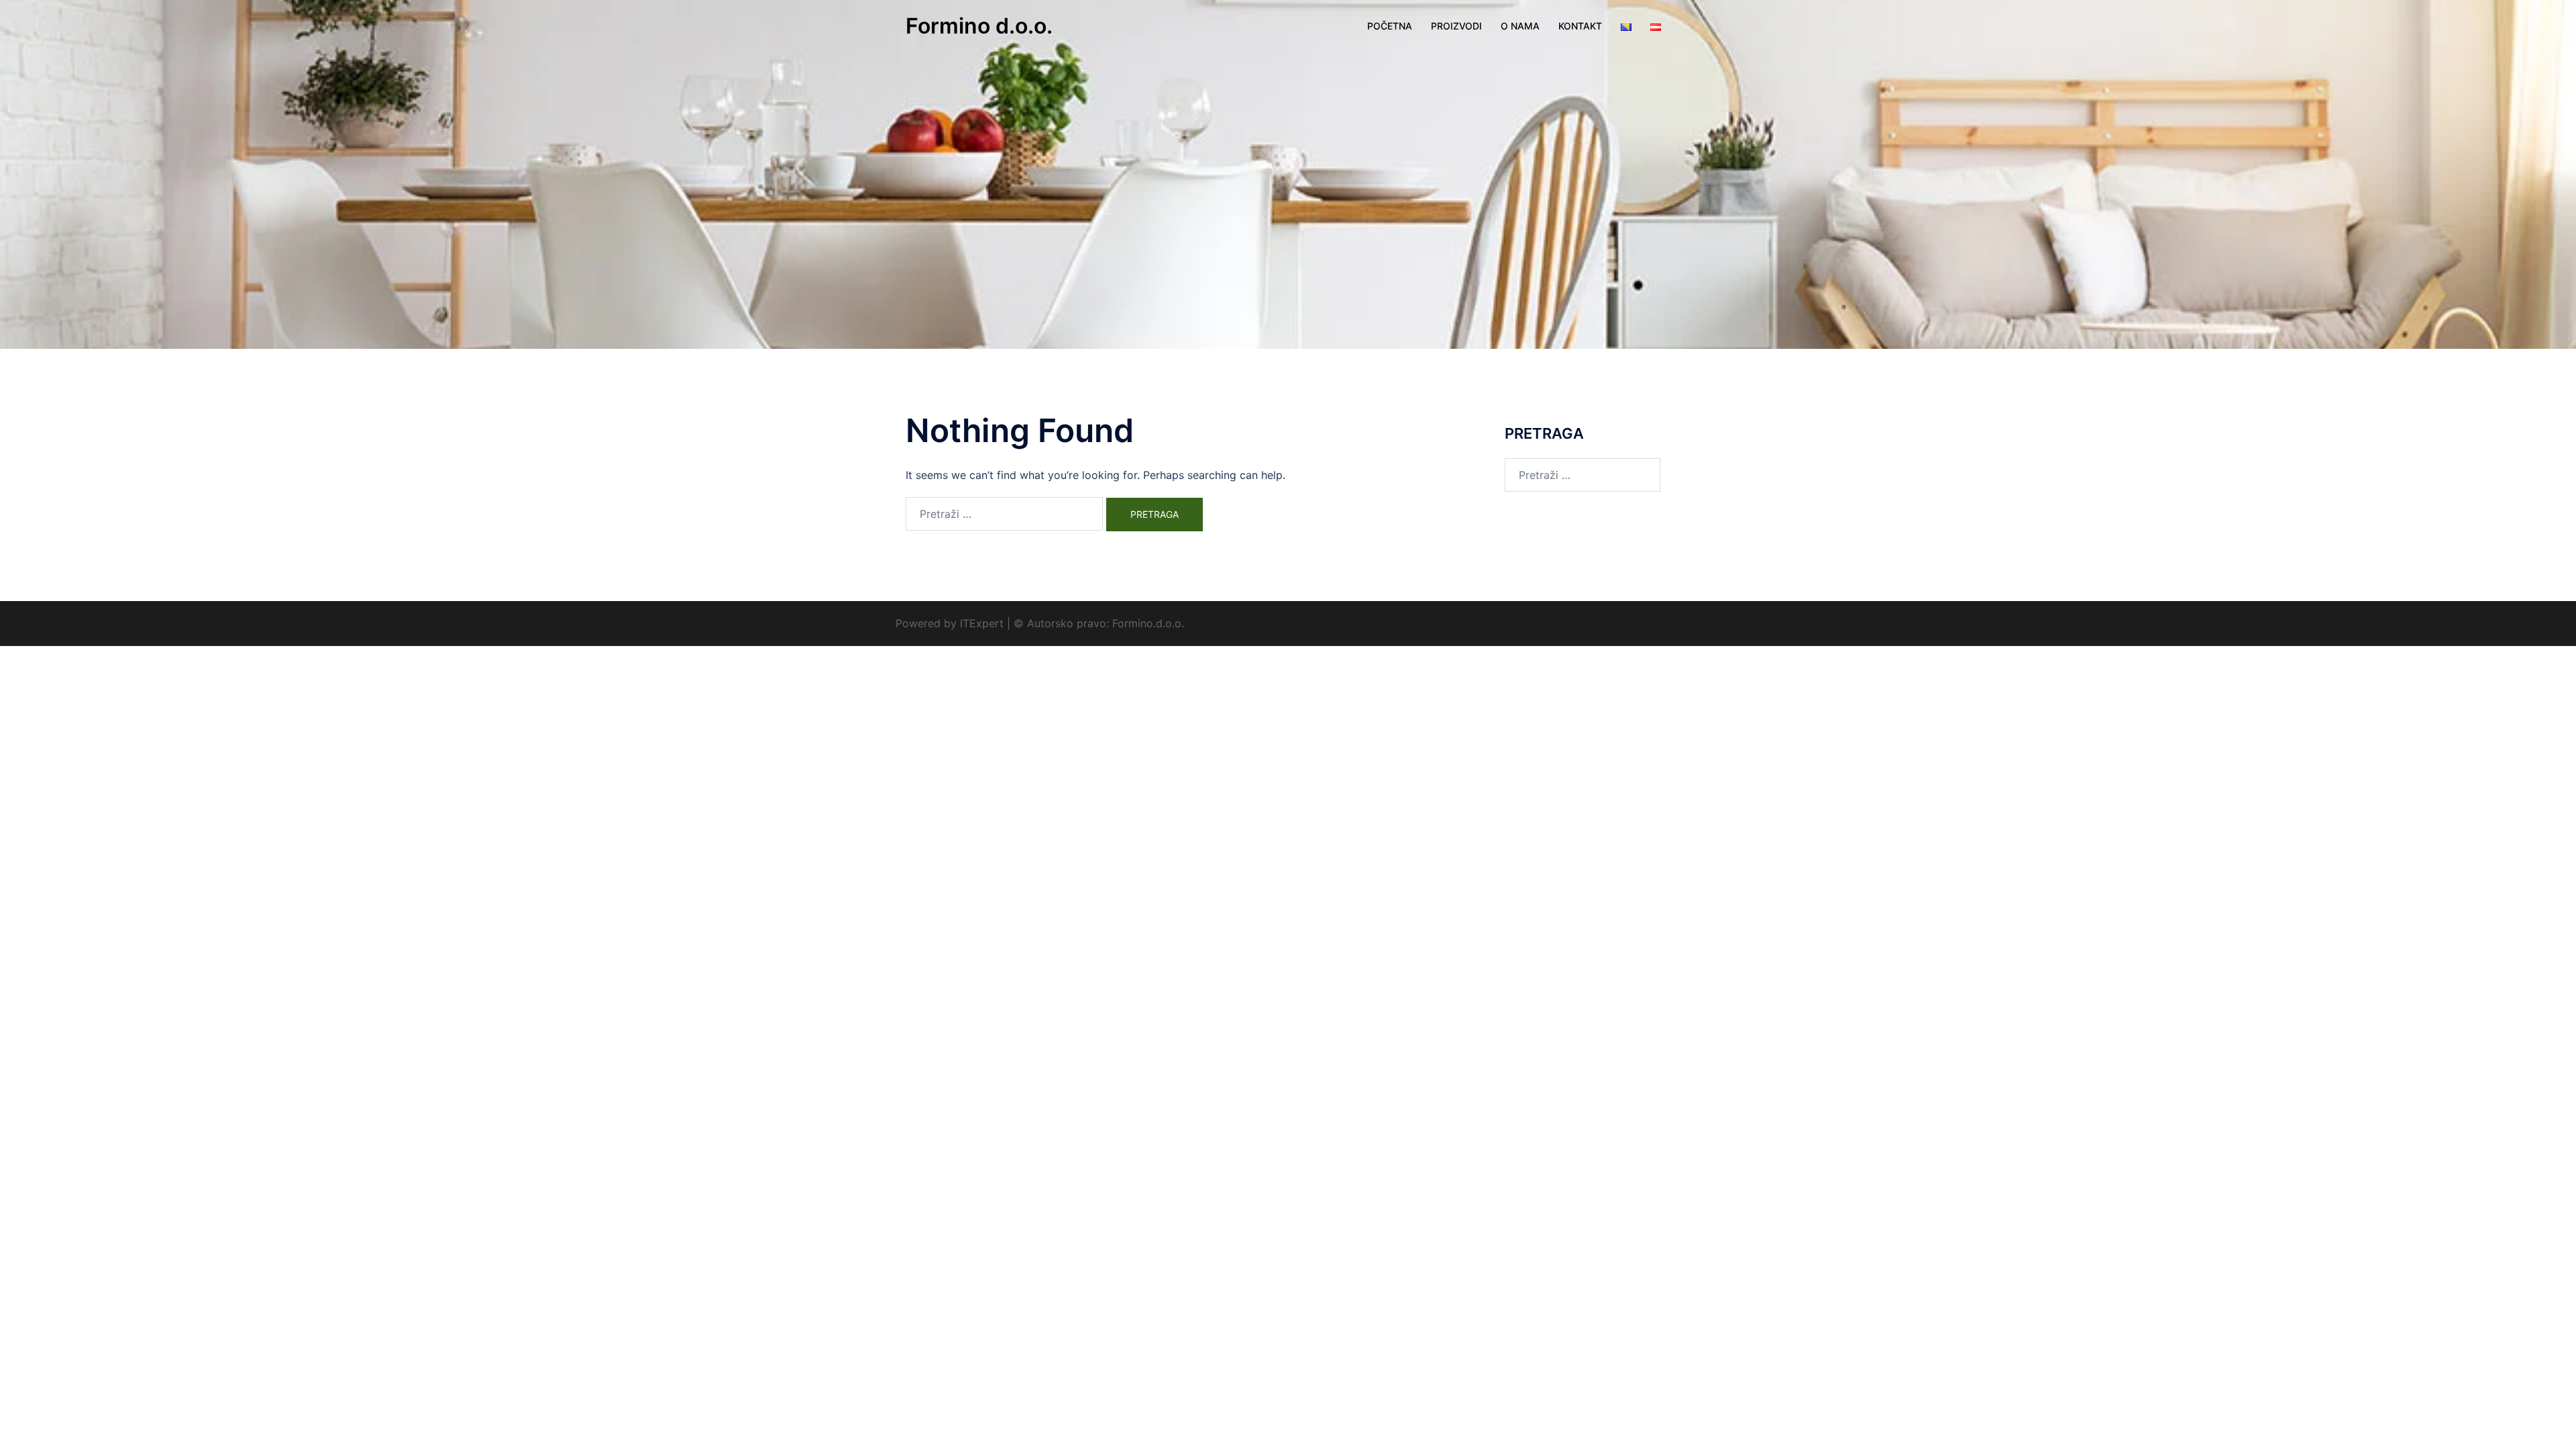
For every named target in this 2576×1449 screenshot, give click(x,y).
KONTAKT (1580, 26)
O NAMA (1520, 26)
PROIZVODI (1456, 26)
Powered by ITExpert (951, 623)
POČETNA (1390, 26)
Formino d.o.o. (979, 26)
